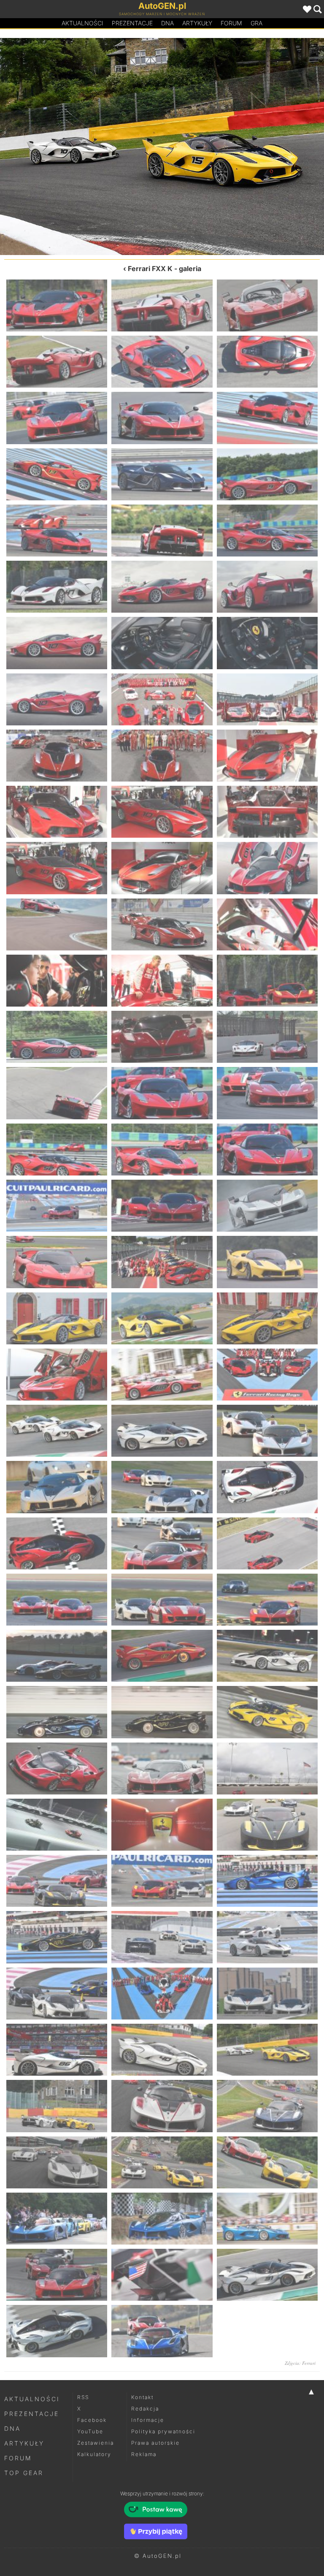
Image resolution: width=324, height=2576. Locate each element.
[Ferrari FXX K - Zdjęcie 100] (57, 2162)
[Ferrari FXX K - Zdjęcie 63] (267, 1431)
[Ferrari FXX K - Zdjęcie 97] (243, 147)
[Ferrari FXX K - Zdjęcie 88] (57, 1937)
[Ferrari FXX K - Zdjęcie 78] (267, 1712)
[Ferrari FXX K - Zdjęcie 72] (267, 1600)
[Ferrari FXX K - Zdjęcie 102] (267, 2162)
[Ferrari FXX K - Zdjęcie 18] (267, 587)
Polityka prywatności (163, 2431)
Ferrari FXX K (150, 269)
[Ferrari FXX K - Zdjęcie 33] (267, 868)
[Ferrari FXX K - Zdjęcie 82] (57, 1825)
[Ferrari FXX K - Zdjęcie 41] (162, 1037)
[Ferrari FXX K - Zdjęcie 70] (57, 1600)
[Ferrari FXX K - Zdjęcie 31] (57, 868)
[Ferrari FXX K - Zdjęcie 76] (57, 1712)
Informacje (148, 2420)
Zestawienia (96, 2443)
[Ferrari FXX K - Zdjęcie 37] (57, 981)
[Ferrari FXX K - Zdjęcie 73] (57, 1656)
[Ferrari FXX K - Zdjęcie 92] (162, 1994)
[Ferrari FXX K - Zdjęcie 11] (162, 474)
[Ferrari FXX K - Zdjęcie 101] (162, 2162)
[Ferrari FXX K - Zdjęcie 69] (267, 1543)
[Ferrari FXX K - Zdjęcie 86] (162, 1881)
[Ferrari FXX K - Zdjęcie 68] (162, 1543)
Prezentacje (132, 23)
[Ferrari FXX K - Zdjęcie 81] (267, 1768)
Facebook (92, 2420)
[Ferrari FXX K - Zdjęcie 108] (267, 2275)
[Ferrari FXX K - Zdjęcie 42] (267, 1037)
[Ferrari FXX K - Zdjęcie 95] (81, 147)
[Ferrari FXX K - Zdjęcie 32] (162, 868)
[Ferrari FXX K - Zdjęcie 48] (267, 1150)
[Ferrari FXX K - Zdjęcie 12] (267, 474)
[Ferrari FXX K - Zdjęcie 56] (162, 1318)
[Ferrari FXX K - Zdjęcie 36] (267, 924)
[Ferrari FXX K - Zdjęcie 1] (57, 305)
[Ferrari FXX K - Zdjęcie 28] (57, 812)
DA (167, 23)
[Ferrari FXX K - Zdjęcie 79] (57, 1768)
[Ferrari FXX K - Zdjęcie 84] (267, 1825)
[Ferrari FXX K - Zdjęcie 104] (162, 2219)
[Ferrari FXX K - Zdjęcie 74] (162, 1656)
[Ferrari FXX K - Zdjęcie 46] (57, 1150)
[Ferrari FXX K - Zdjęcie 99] (267, 2106)
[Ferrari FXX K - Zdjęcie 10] (57, 474)
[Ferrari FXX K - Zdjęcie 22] (57, 699)
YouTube (90, 2431)
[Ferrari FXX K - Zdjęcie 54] (267, 1262)
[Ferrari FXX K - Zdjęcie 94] (57, 2050)
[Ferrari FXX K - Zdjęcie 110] (162, 2331)
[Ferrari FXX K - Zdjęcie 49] (57, 1206)
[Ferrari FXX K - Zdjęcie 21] (267, 643)
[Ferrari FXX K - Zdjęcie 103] (57, 2219)
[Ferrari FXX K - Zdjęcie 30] (267, 812)
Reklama (144, 2454)
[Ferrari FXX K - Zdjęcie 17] (162, 587)
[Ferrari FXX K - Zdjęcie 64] (57, 1487)
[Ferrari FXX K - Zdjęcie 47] (162, 1150)
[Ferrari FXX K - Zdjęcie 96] (267, 2050)
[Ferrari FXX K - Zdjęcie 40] (57, 1037)
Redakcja (145, 2409)
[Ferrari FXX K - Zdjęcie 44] (162, 1093)
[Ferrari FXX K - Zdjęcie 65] (162, 1487)
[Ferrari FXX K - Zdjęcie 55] (57, 1318)
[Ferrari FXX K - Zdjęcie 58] (57, 1375)
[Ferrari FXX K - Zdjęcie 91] (57, 1994)
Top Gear (24, 2473)
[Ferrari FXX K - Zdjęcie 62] (162, 1431)
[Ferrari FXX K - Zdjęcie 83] (162, 1825)
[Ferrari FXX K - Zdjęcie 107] (162, 2275)
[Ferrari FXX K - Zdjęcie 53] (162, 1262)
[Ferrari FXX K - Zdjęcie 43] (57, 1093)
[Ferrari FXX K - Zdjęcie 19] (57, 643)
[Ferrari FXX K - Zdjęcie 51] (267, 1206)
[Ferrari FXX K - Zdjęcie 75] (267, 1656)
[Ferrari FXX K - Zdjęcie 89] (162, 1937)
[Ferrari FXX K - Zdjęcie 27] (267, 756)
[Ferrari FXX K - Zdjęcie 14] (162, 531)
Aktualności (82, 23)
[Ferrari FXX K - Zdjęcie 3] (267, 305)
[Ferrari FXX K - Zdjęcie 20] (162, 643)
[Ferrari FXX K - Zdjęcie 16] (57, 587)
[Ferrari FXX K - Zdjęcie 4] (57, 362)
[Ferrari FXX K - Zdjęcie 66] (267, 1487)
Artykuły (197, 23)
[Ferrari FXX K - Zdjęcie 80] (162, 1768)
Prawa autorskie (155, 2443)
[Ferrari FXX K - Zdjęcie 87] (267, 1881)
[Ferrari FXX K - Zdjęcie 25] (57, 756)
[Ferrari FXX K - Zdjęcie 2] (162, 305)
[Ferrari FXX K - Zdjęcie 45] (267, 1093)
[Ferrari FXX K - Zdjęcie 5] (162, 362)
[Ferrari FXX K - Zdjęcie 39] (267, 981)
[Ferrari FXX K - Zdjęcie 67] (57, 1543)
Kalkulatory (94, 2454)
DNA (12, 2428)
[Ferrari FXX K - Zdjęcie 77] (162, 1712)
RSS (83, 2397)
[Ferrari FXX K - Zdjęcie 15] (267, 531)
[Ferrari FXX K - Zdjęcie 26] (162, 756)
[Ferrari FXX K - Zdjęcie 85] (57, 1881)
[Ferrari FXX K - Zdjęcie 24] (267, 699)
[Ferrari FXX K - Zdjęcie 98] (162, 2106)
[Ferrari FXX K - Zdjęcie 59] (162, 1375)
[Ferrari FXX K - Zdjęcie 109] (57, 2331)
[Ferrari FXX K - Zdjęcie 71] (162, 1600)
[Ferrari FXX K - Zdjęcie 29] (162, 812)
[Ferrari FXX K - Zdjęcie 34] (57, 924)
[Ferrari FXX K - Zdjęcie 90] (267, 1937)
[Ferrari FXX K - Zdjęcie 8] (162, 418)
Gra (256, 23)
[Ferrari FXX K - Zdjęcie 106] (57, 2275)
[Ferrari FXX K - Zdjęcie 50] (162, 1206)
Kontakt (142, 2397)
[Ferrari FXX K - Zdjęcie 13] (57, 531)
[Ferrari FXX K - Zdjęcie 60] (267, 1375)
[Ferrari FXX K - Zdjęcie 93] (267, 1994)
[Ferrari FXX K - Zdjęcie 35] (162, 924)
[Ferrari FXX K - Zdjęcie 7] (57, 418)
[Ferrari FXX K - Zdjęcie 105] (267, 2219)
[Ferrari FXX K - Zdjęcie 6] (267, 362)
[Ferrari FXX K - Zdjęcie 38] (162, 981)
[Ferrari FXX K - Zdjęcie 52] (57, 1262)
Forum (231, 23)
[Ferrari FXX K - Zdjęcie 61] (57, 1431)
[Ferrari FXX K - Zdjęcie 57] (267, 1318)
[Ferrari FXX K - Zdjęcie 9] (267, 418)
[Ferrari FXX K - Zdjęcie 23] (162, 699)
